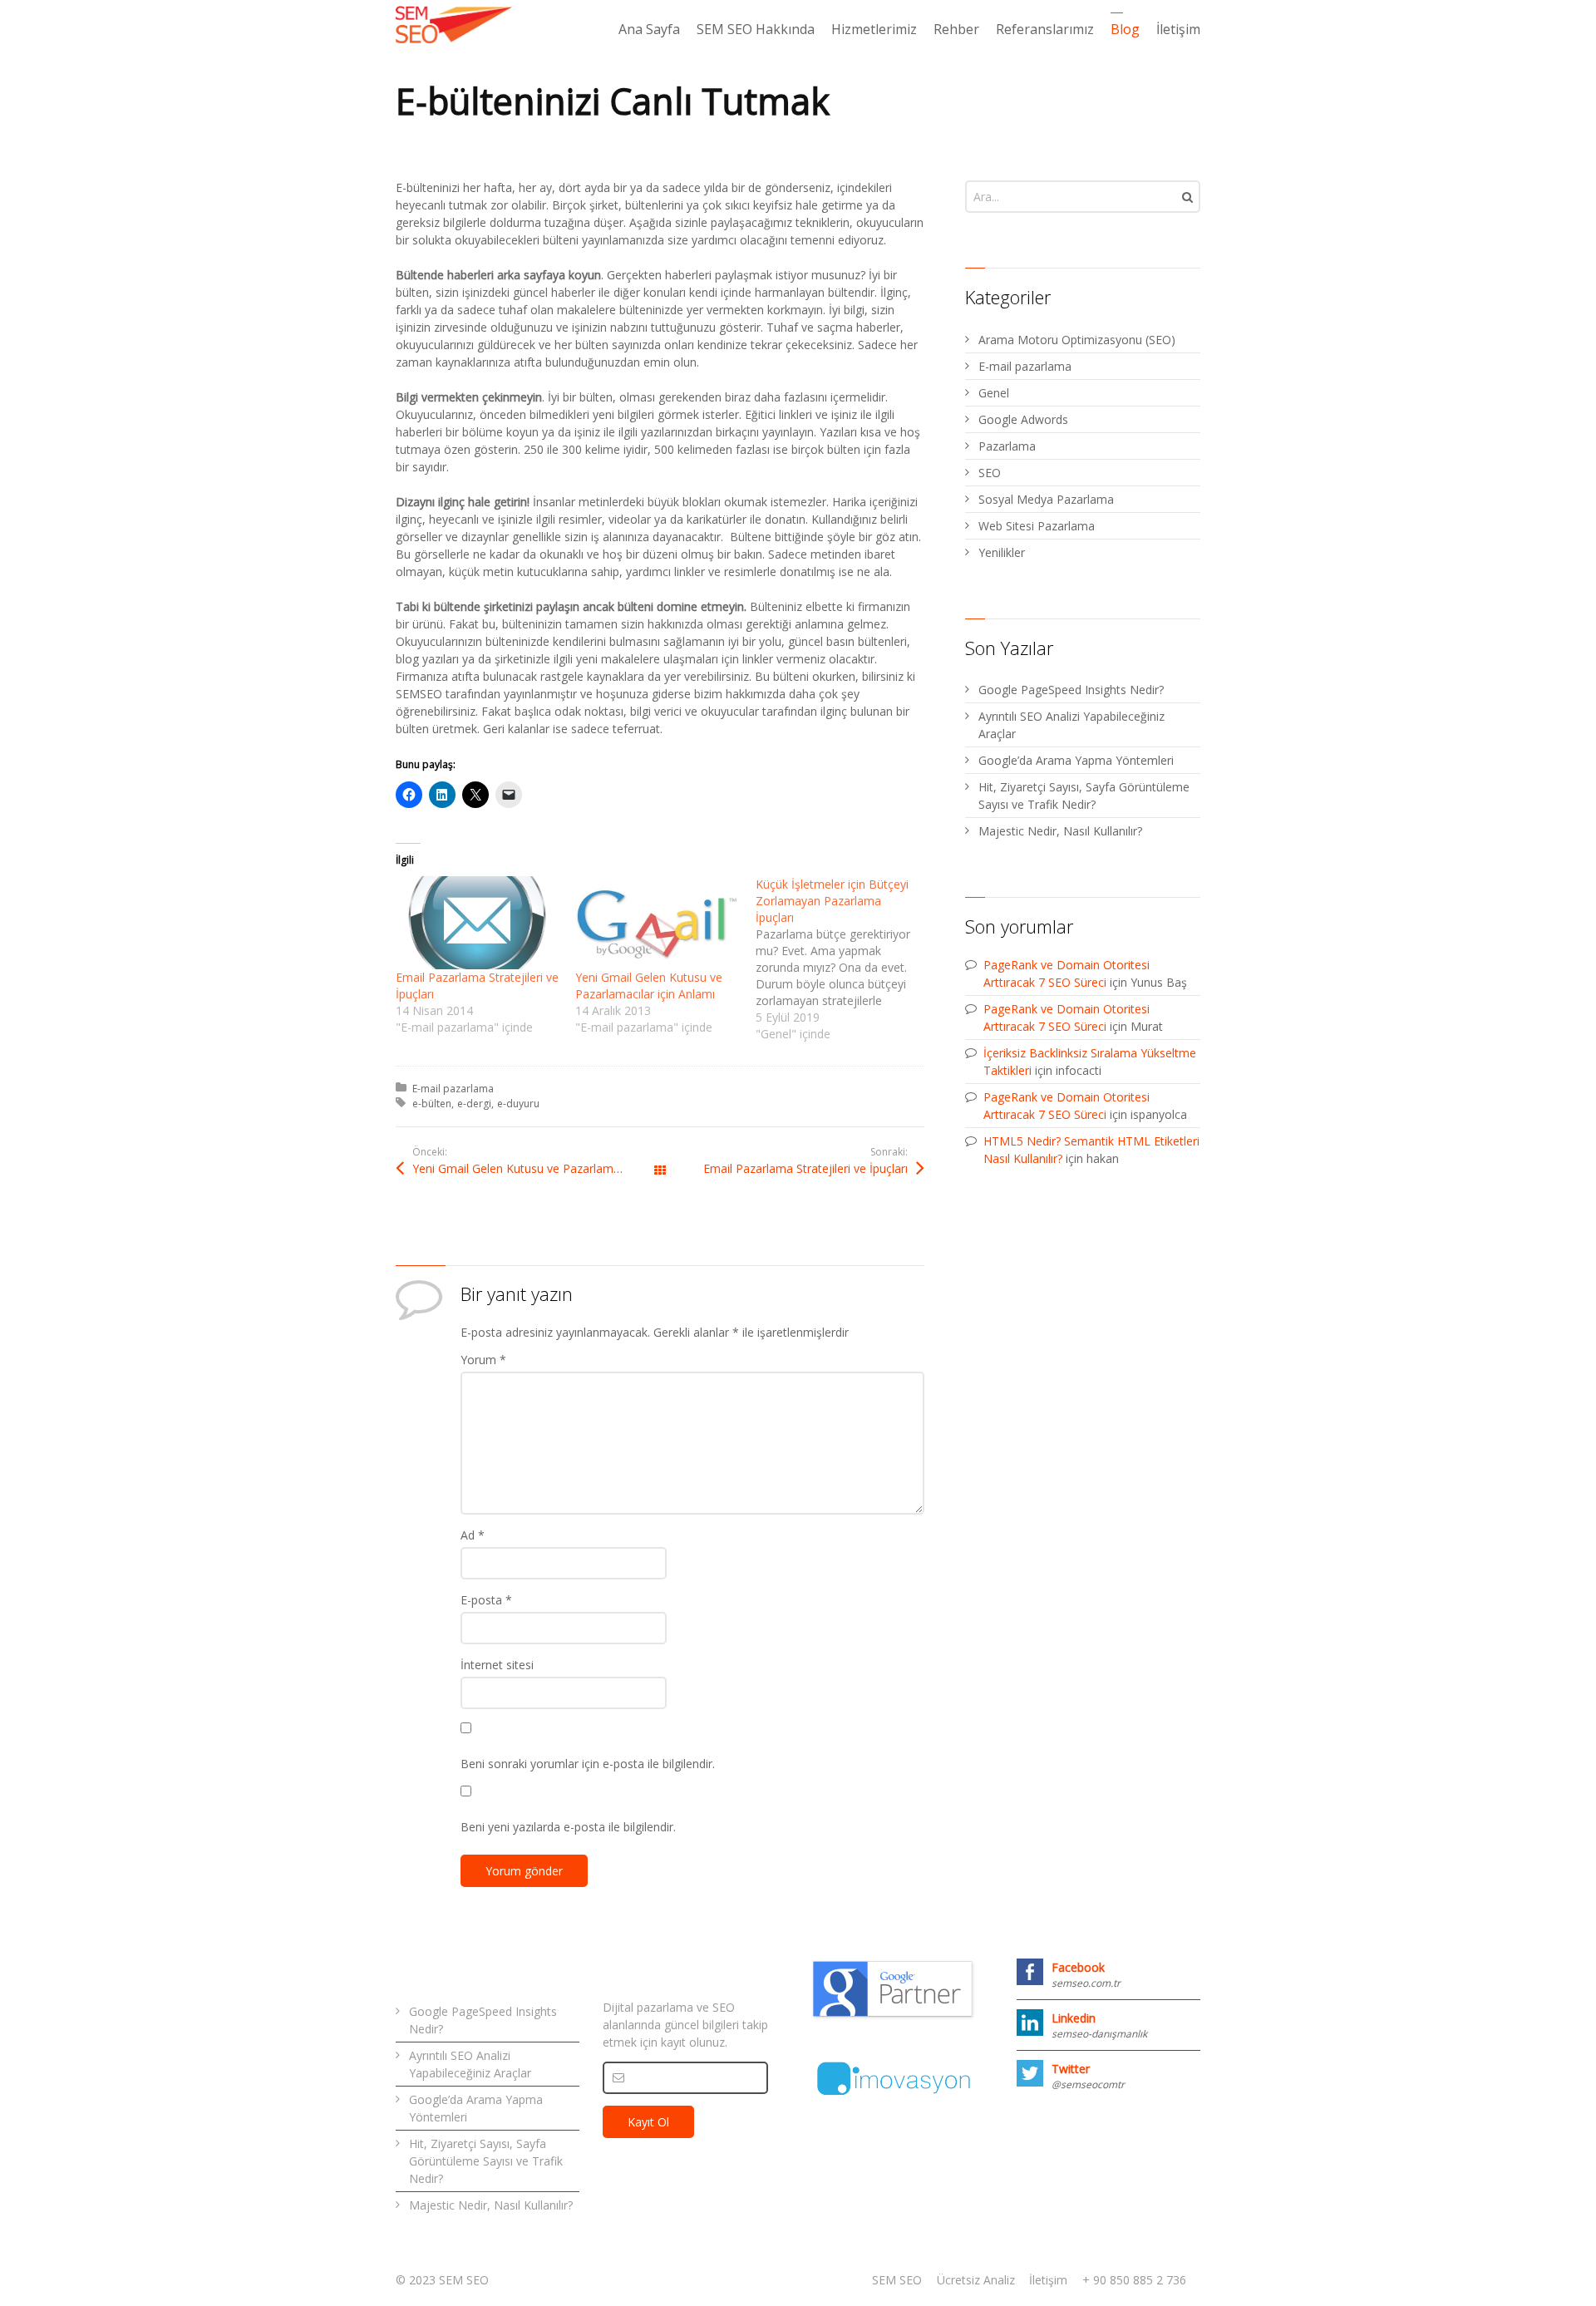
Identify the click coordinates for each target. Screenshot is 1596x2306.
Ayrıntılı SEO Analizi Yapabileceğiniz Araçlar (1071, 725)
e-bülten (432, 1104)
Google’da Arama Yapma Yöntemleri (1076, 760)
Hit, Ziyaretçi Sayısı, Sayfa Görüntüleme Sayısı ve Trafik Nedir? (1084, 796)
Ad (473, 1535)
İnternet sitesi (497, 1665)
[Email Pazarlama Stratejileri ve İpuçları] (477, 923)
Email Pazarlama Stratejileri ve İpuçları (805, 1168)
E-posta (486, 1600)
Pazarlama (1007, 446)
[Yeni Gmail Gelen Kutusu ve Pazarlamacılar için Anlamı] (657, 923)
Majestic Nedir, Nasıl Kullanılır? (1060, 831)
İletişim (1048, 2280)
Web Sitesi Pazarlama (1037, 526)
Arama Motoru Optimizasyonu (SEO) (1077, 340)
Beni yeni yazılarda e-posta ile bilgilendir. (568, 1827)
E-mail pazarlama (453, 1089)
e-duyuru (518, 1104)
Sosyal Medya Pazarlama (1046, 499)
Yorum (483, 1360)
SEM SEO (897, 2280)
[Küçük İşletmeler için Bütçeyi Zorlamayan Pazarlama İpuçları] (845, 959)
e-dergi (474, 1104)
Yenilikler (1002, 552)
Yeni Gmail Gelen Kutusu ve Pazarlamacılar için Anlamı (649, 985)
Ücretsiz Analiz (976, 2280)
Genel (994, 393)
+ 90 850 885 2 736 (1134, 2280)
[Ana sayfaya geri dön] (454, 25)
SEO (990, 473)
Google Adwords (1023, 419)
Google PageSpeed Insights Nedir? (1071, 690)
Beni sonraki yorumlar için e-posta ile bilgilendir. (588, 1764)
